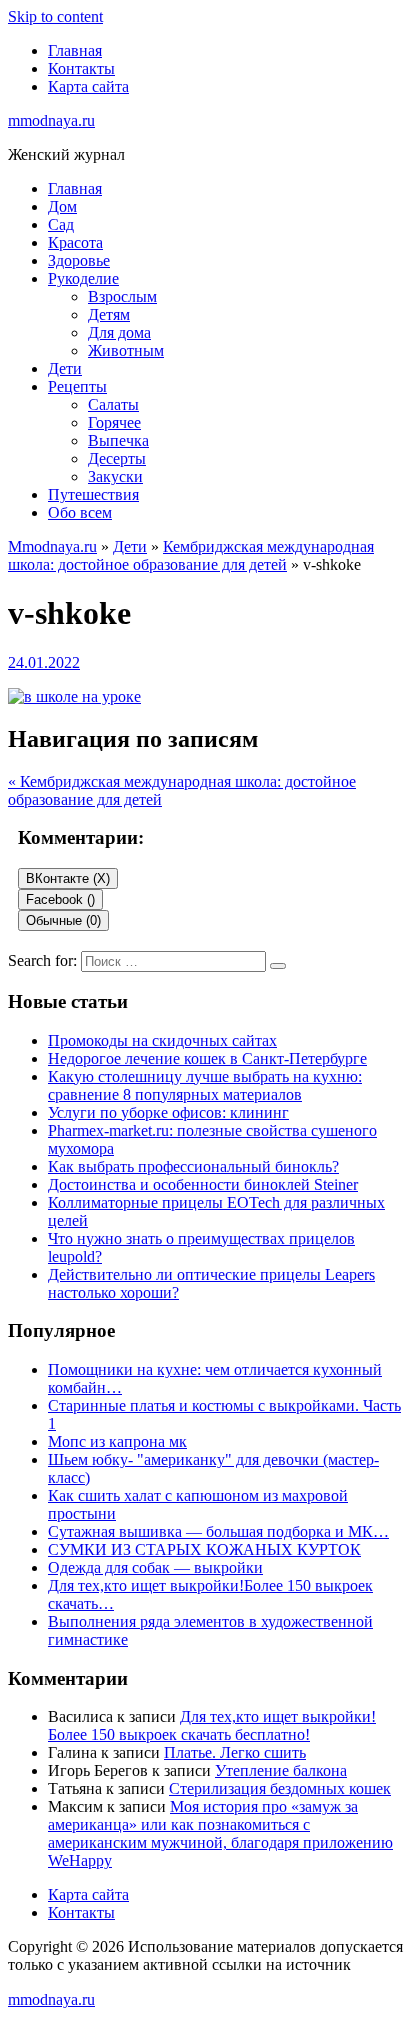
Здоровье (79, 260)
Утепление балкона (281, 1770)
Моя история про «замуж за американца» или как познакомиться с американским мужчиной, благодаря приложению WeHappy (220, 1833)
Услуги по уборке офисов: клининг (168, 1112)
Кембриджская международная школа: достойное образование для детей (191, 555)
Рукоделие (83, 278)
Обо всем (80, 512)
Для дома (119, 332)
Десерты (117, 458)
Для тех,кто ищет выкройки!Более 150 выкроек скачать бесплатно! (212, 1725)
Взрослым (122, 296)
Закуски (115, 476)
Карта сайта (88, 86)
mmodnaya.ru (51, 120)
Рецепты (77, 386)
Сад (61, 224)
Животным (126, 350)
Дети (65, 368)
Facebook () (60, 899)
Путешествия (93, 494)
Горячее (114, 422)
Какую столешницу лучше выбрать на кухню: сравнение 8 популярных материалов (205, 1085)
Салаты (113, 404)
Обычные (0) (63, 920)
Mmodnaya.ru (52, 546)
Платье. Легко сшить (235, 1752)
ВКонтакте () (68, 878)
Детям (109, 314)
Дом (62, 206)
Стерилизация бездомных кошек (280, 1788)
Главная (75, 50)
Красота (75, 242)
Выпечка (118, 440)
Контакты (81, 68)
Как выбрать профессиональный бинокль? (193, 1166)
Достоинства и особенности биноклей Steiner (203, 1184)
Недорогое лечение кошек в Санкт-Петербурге (207, 1058)
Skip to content (55, 16)
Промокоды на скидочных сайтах (162, 1040)
